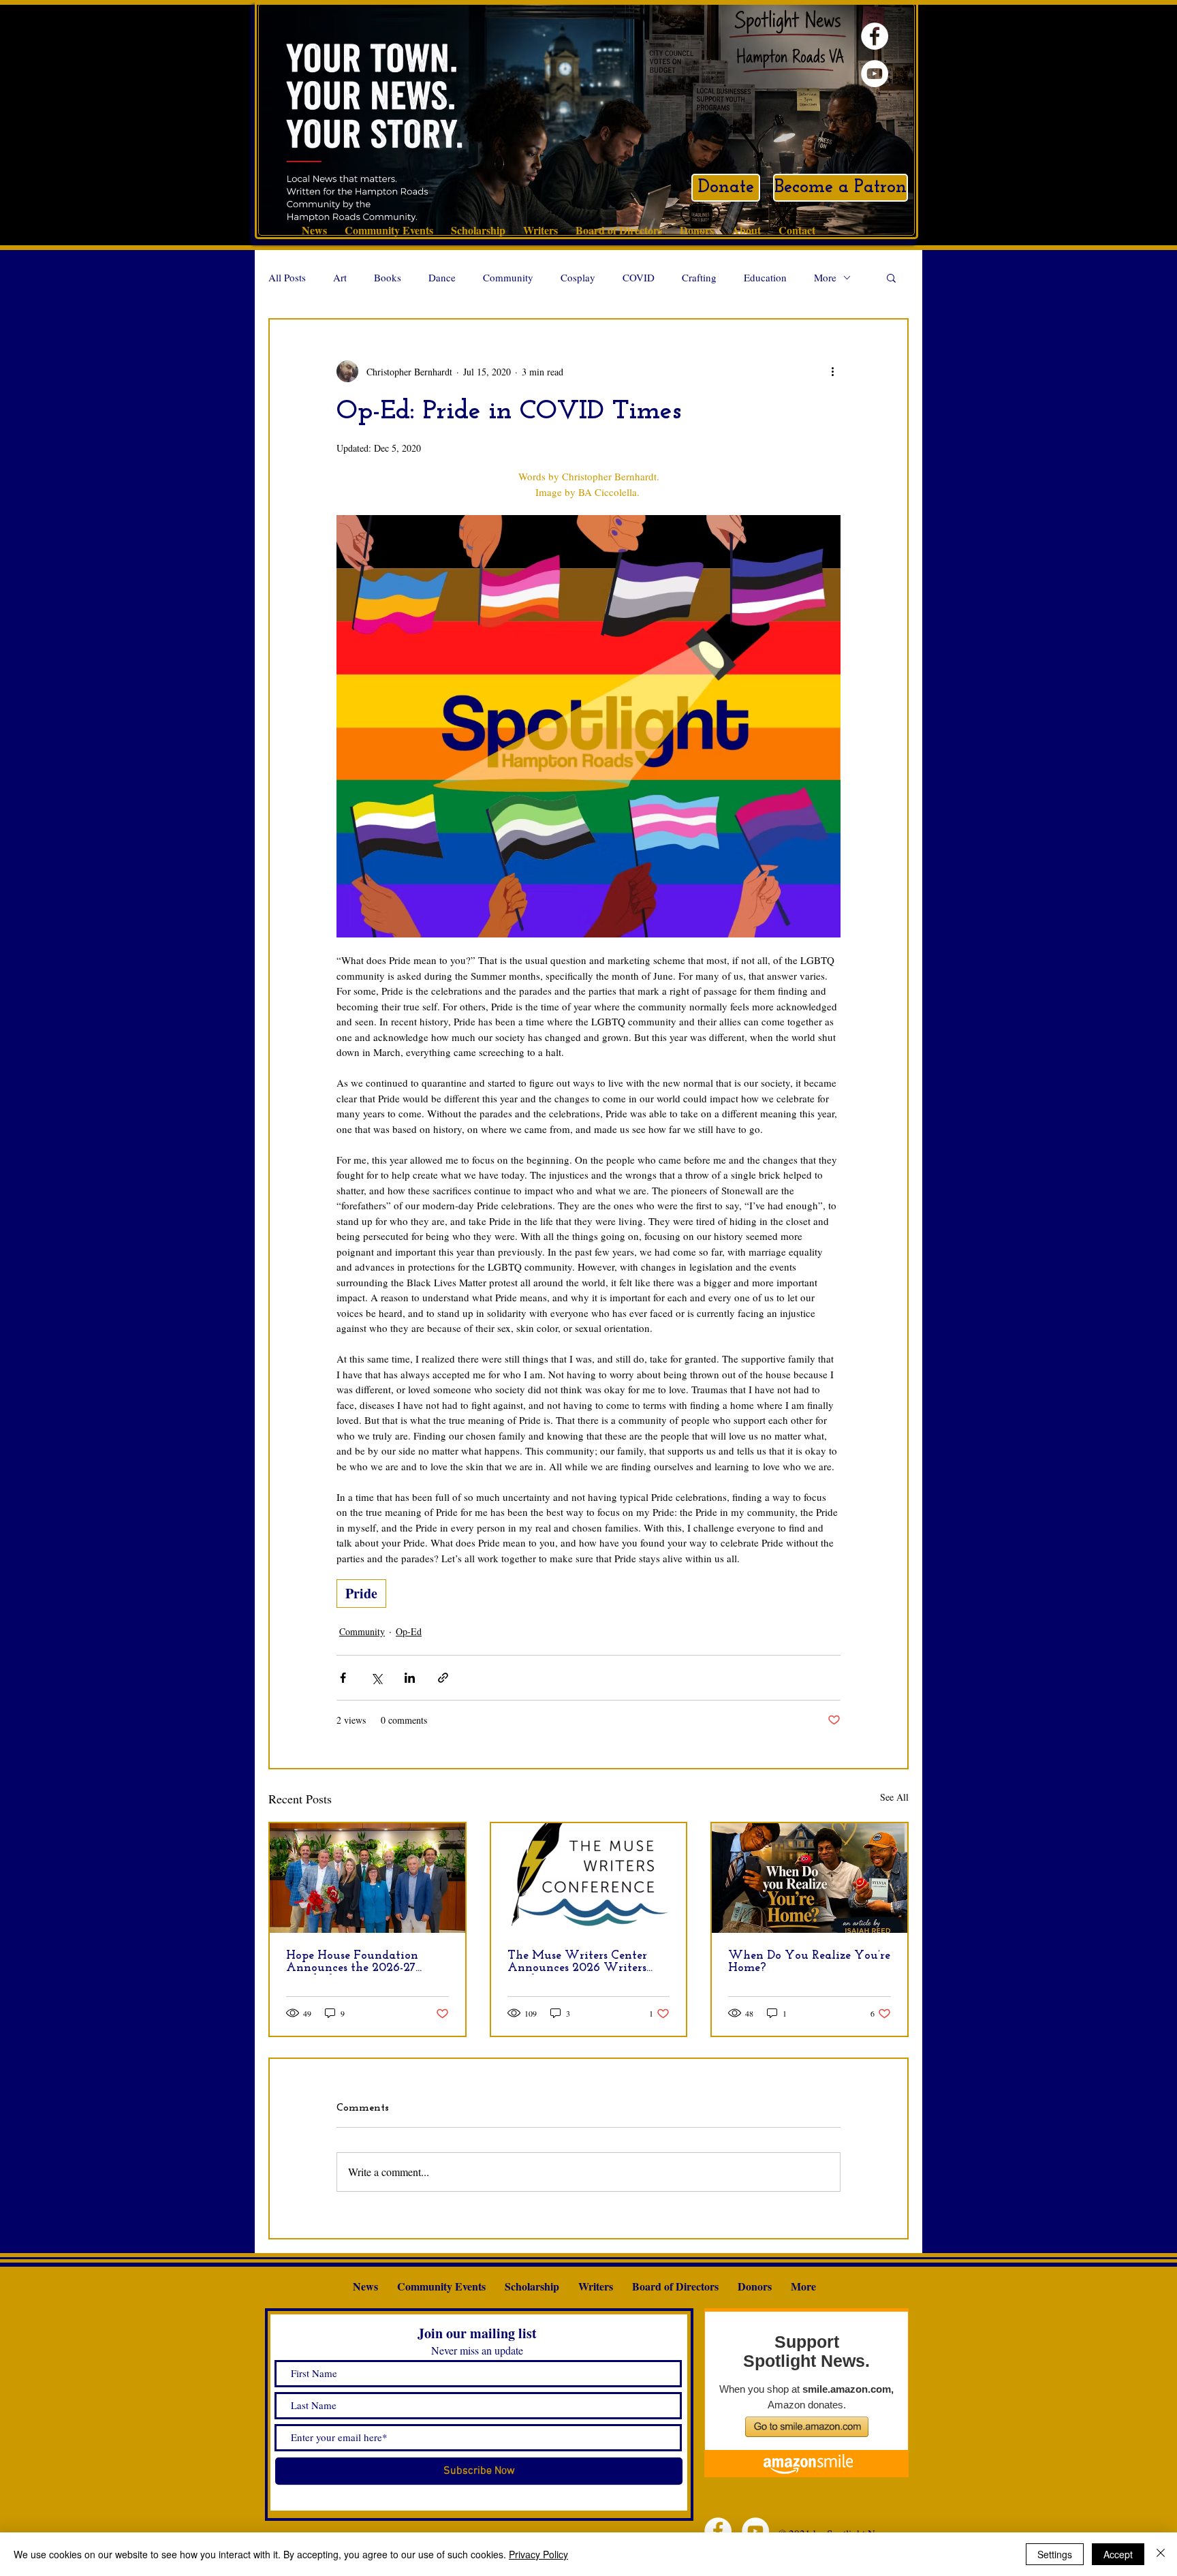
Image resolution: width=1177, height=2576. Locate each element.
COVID (639, 277)
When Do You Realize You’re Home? (809, 1962)
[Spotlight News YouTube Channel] (875, 74)
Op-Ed (409, 1631)
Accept (1118, 2554)
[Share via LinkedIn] (410, 1678)
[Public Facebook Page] (875, 36)
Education (765, 277)
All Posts (287, 277)
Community (508, 277)
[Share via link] (443, 1678)
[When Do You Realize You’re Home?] (810, 1878)
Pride (361, 1593)
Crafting (699, 277)
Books (388, 277)
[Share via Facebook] (343, 1678)
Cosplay (578, 277)
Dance (442, 277)
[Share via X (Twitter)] (376, 1678)
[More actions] (832, 371)
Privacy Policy (538, 2554)
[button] (891, 277)
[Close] (1161, 2554)
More (825, 277)
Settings (1055, 2554)
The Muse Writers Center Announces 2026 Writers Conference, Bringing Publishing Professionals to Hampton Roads (580, 1962)
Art (340, 277)
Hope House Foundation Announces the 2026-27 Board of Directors (352, 1962)
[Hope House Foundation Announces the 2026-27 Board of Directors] (367, 1878)
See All (894, 1797)
